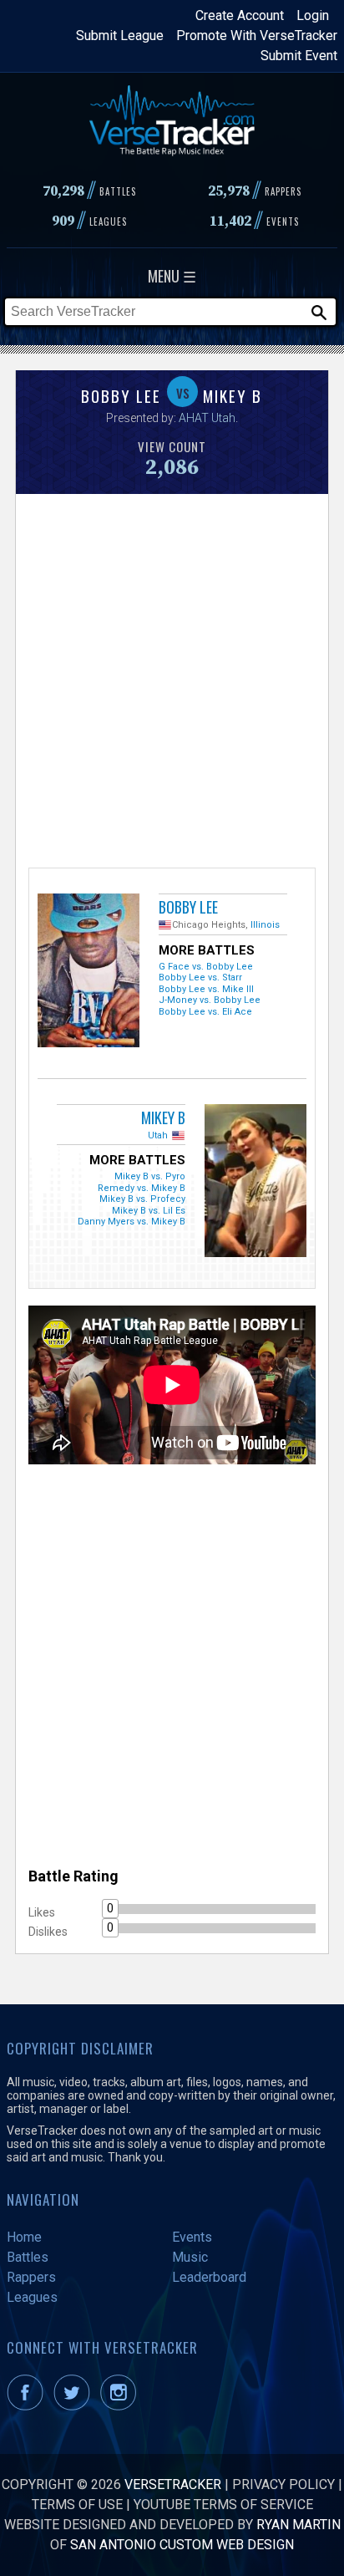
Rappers (31, 2277)
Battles (28, 2257)
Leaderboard (209, 2277)
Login (313, 15)
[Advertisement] (172, 679)
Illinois (265, 925)
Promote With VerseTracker (257, 36)
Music (190, 2257)
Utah (158, 1135)
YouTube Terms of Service (223, 2505)
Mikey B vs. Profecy (142, 1199)
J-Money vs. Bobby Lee (210, 1000)
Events (192, 2237)
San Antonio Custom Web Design (182, 2545)
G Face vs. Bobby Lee (206, 967)
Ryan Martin (298, 2525)
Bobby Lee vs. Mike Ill (206, 989)
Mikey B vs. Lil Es (149, 1211)
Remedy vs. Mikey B (142, 1188)
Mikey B (163, 1117)
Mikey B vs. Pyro (150, 1176)
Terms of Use (77, 2505)
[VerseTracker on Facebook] (28, 2406)
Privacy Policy (283, 2484)
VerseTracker (173, 2484)
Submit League (120, 36)
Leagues (32, 2297)
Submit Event (299, 56)
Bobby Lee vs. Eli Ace (205, 1012)
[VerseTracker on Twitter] (75, 2406)
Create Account (240, 15)
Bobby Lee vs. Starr (200, 977)
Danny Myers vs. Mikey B (132, 1222)
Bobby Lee (188, 907)
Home (24, 2237)
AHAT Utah (207, 418)
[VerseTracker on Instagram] (121, 2406)
